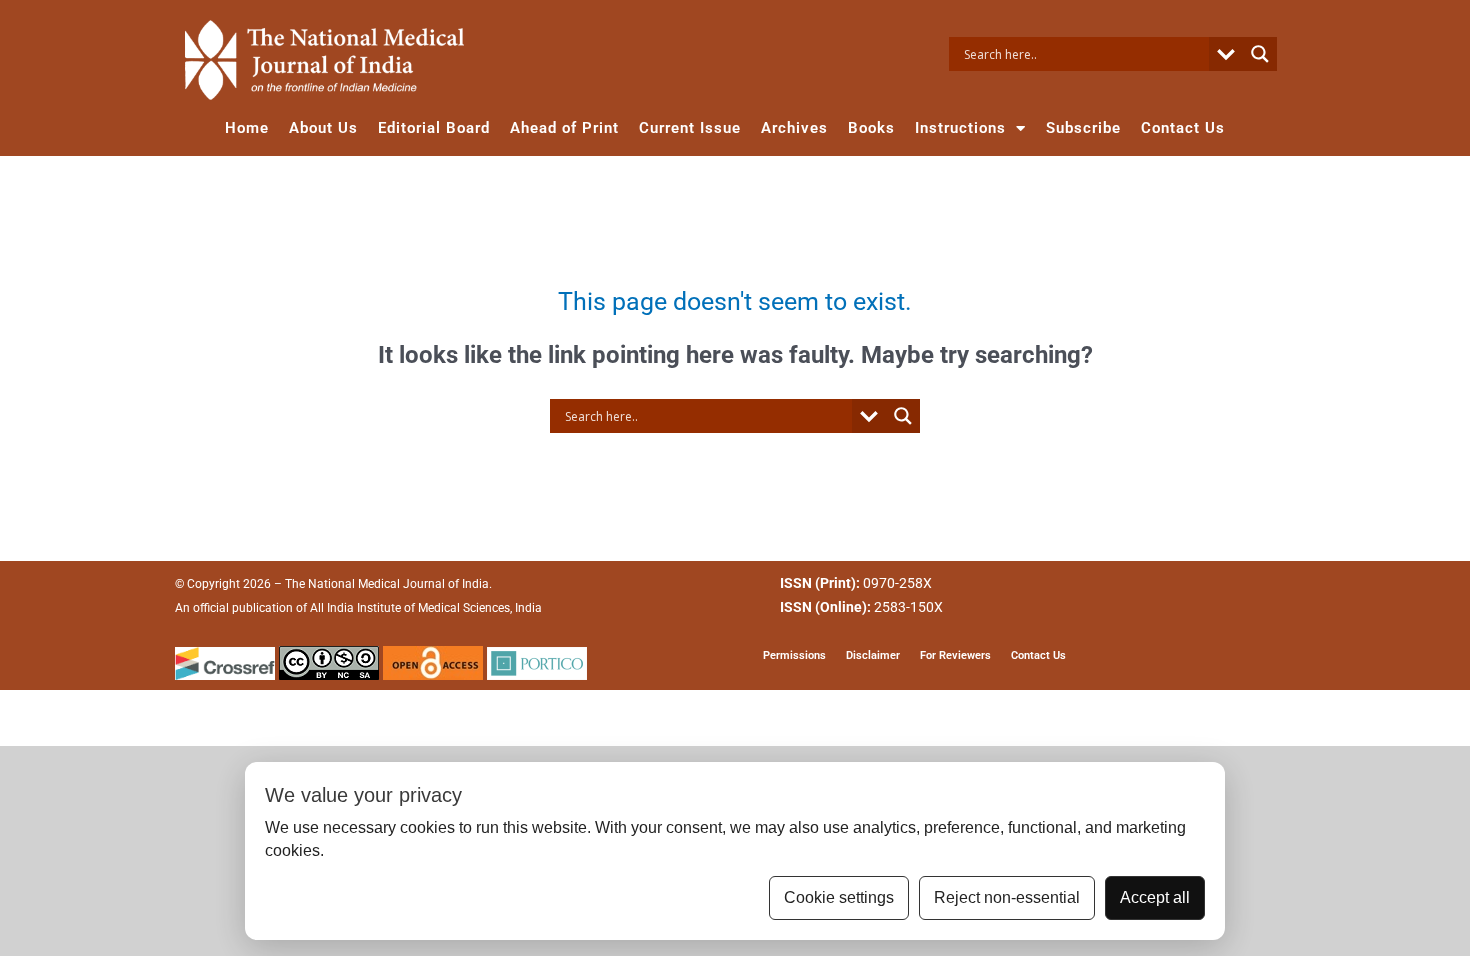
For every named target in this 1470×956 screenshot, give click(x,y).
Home (247, 128)
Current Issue (690, 128)
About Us (323, 128)
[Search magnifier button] (1260, 54)
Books (871, 128)
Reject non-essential (1007, 897)
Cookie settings (839, 897)
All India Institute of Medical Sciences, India (426, 608)
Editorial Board (434, 128)
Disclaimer (873, 655)
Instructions (960, 128)
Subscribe (1083, 128)
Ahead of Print (564, 128)
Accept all (1155, 897)
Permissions (794, 655)
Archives (794, 128)
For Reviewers (955, 655)
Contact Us (1183, 128)
